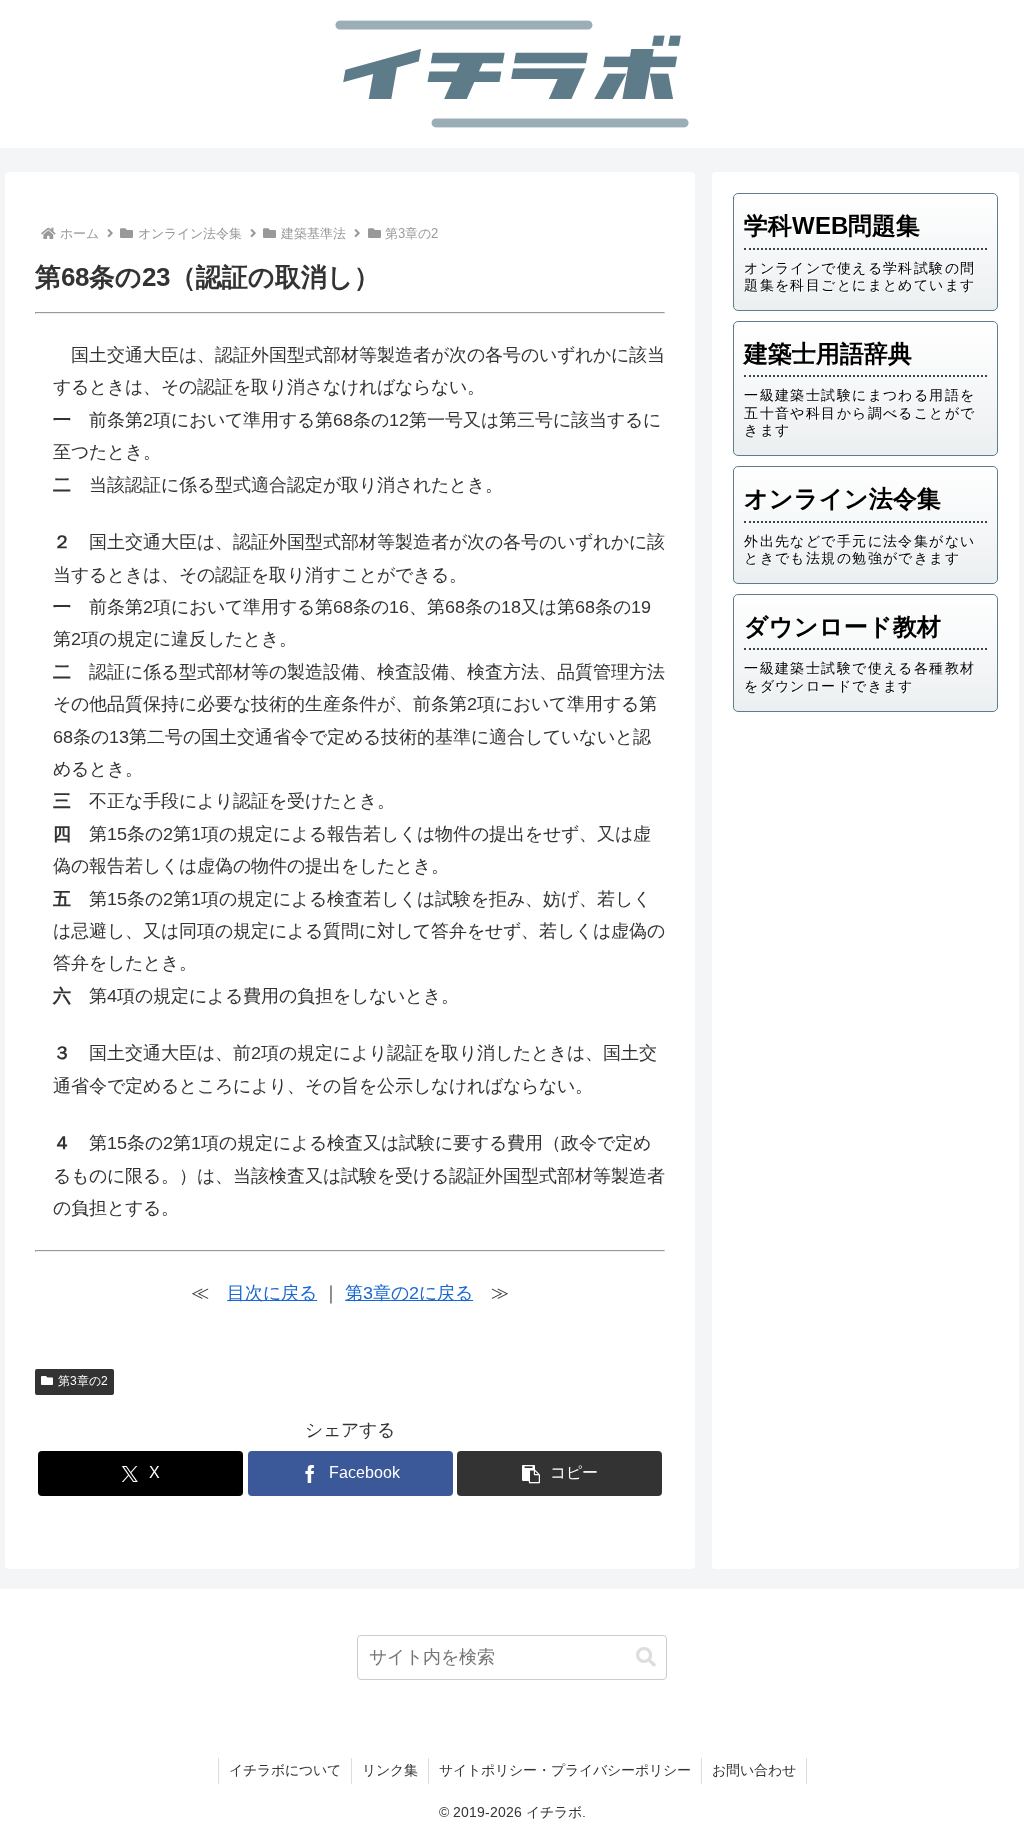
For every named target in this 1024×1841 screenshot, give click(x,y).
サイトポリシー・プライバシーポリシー (565, 1770)
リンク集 (390, 1770)
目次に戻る (272, 1293)
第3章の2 (83, 1381)
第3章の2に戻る (409, 1293)
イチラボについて (285, 1770)
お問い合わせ (754, 1770)
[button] (559, 1473)
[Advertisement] (865, 867)
